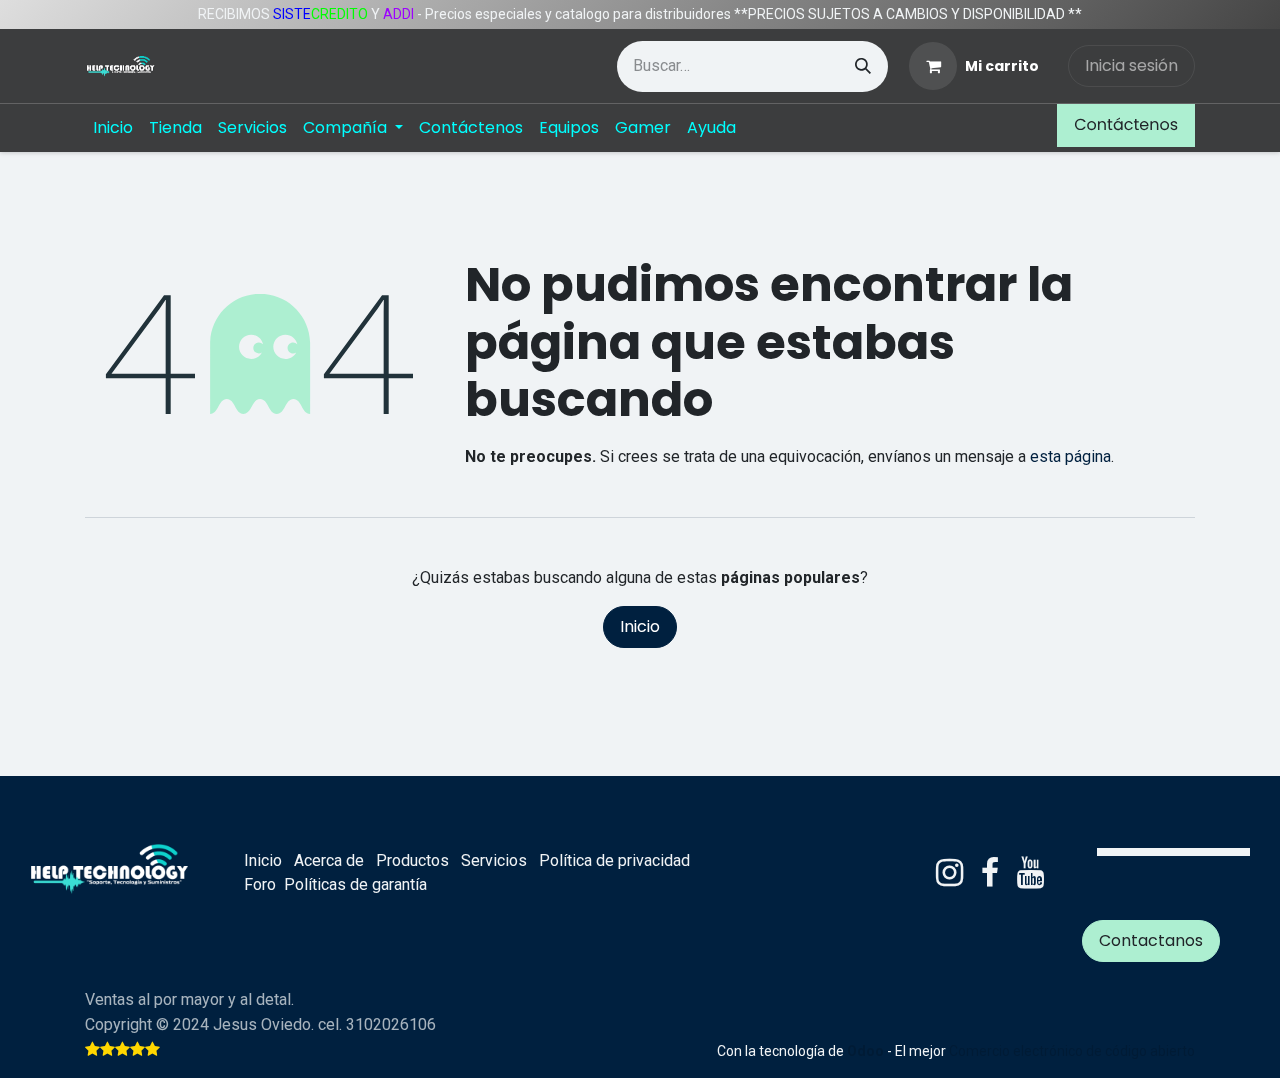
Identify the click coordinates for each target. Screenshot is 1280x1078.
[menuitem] (113, 128)
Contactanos (1151, 940)
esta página (1070, 456)
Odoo (867, 1051)
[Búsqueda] (863, 66)
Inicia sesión (1131, 65)
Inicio (640, 626)
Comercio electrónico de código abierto (1072, 1051)
